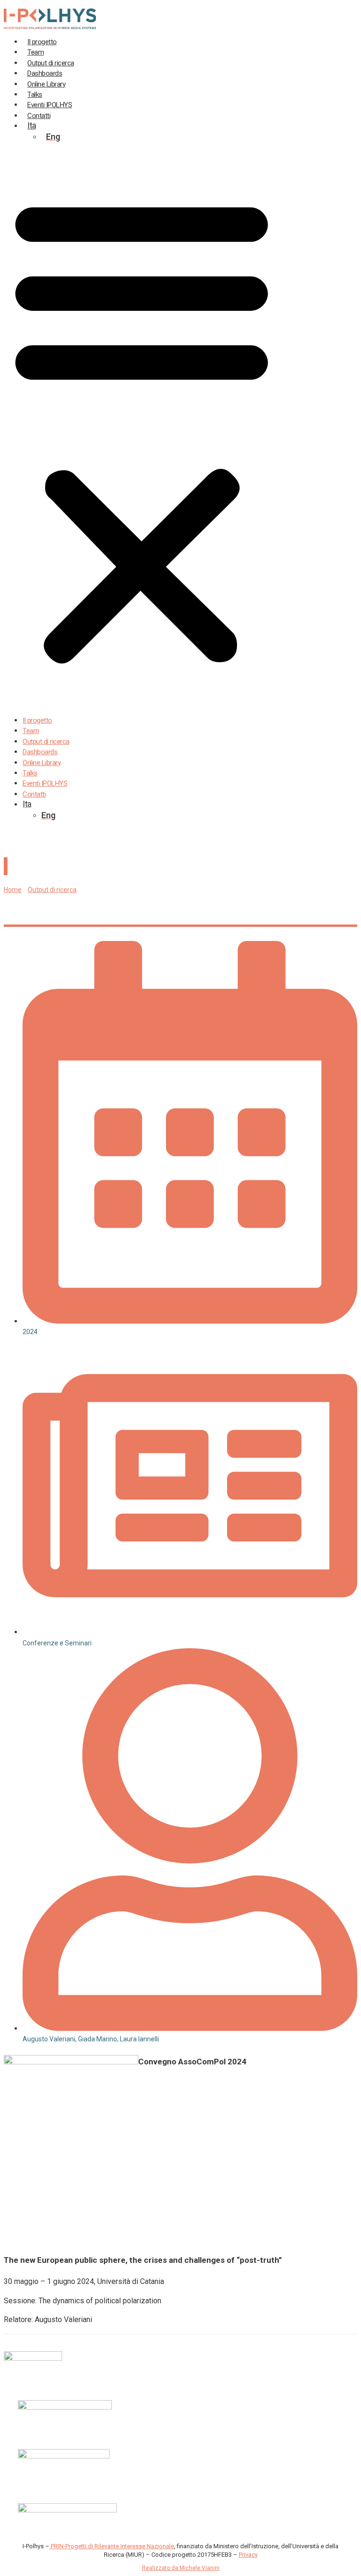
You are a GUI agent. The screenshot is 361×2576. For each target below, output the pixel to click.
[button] (142, 429)
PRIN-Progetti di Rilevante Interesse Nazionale (112, 2546)
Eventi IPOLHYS (45, 783)
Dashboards (40, 752)
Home (13, 890)
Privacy (248, 2555)
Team (31, 731)
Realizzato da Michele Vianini (181, 2568)
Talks (30, 773)
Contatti (34, 794)
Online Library (42, 763)
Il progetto (37, 720)
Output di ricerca (46, 742)
